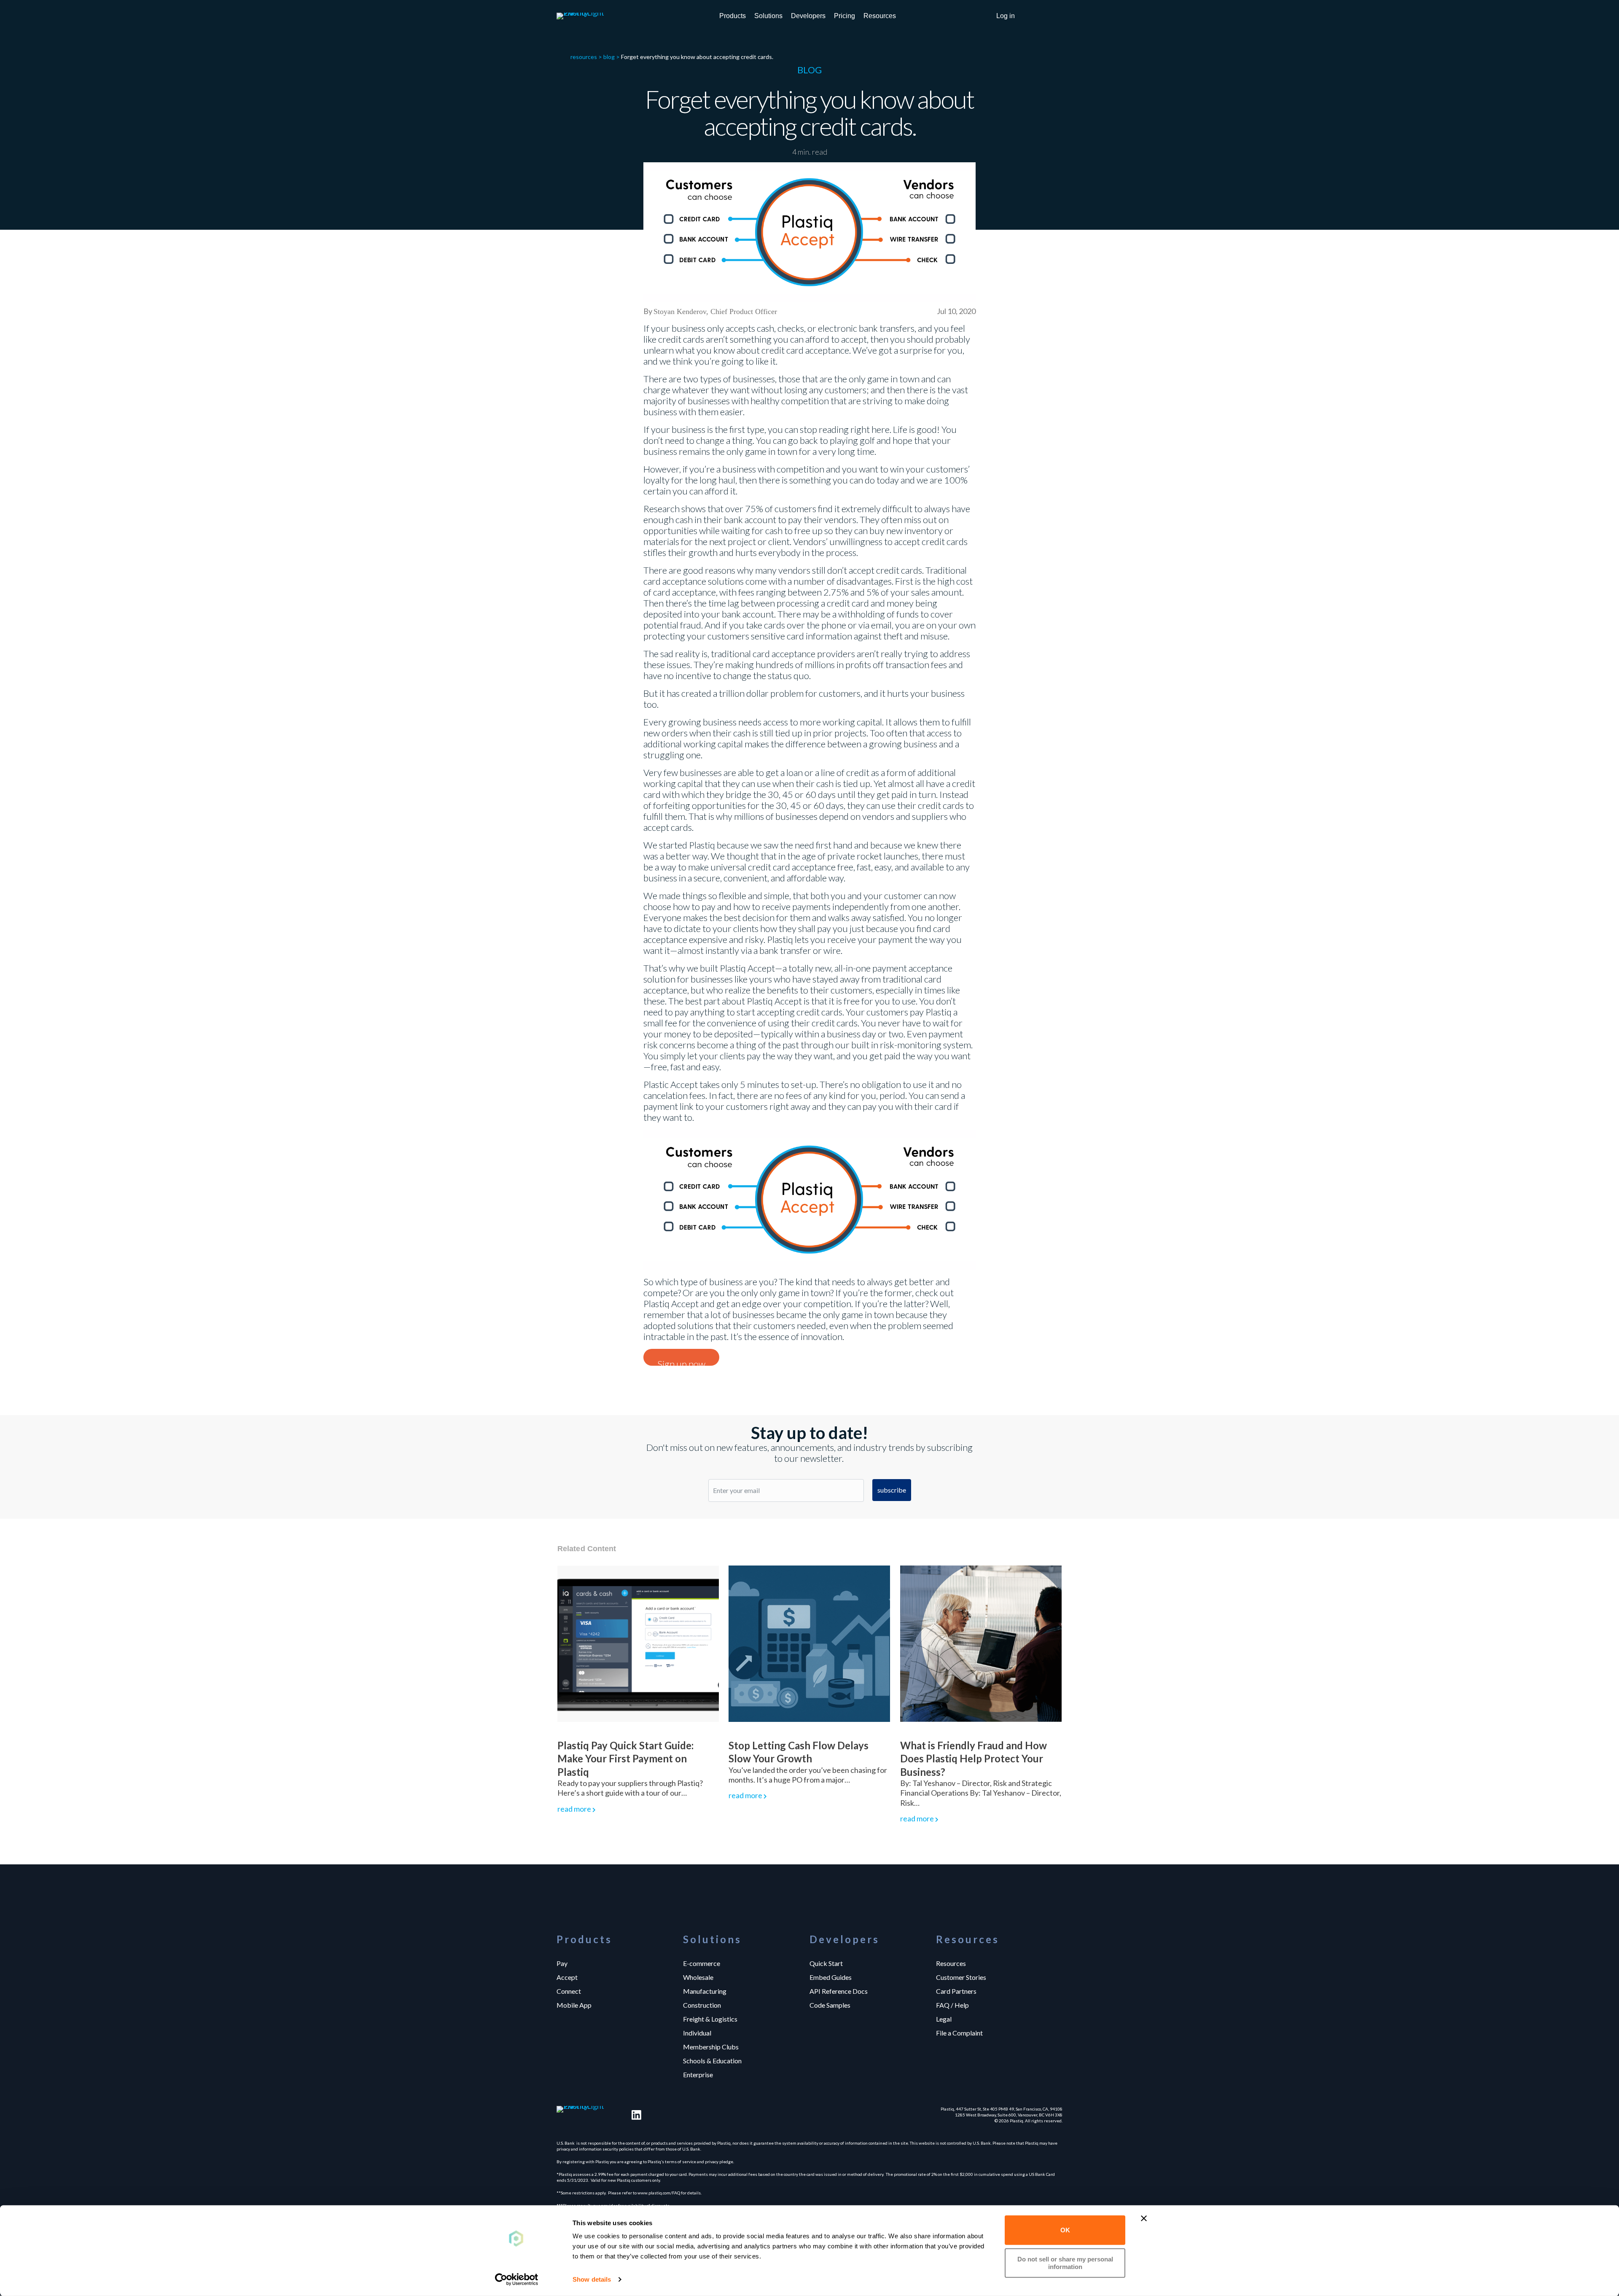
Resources (951, 1963)
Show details (592, 2279)
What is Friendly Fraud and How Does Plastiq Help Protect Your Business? (974, 1758)
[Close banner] (1144, 2218)
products (733, 16)
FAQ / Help (952, 2005)
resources (880, 16)
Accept (567, 1977)
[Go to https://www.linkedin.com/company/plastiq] (636, 2115)
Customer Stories (961, 1977)
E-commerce (702, 1963)
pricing (844, 16)
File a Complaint (959, 2033)
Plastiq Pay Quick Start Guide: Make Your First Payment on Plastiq (625, 1758)
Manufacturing (705, 1991)
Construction (702, 2005)
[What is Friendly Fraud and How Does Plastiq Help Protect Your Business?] (981, 1643)
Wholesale (698, 1977)
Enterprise (698, 2074)
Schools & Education (712, 2060)
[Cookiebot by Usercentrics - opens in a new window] (517, 2280)
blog (609, 57)
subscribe (892, 1490)
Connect (569, 1991)
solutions (768, 16)
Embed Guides (831, 1977)
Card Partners (956, 1991)
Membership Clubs (711, 2046)
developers (808, 16)
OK (1065, 2230)
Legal (944, 2019)
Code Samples (830, 2005)
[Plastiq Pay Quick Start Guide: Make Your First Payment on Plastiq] (638, 1643)
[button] (1006, 16)
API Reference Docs (839, 1991)
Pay (562, 1963)
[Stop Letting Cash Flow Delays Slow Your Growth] (809, 1643)
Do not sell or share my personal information (1065, 2262)
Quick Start (826, 1963)
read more (574, 1809)
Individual (697, 2033)
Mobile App (574, 2005)
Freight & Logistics (710, 2019)
